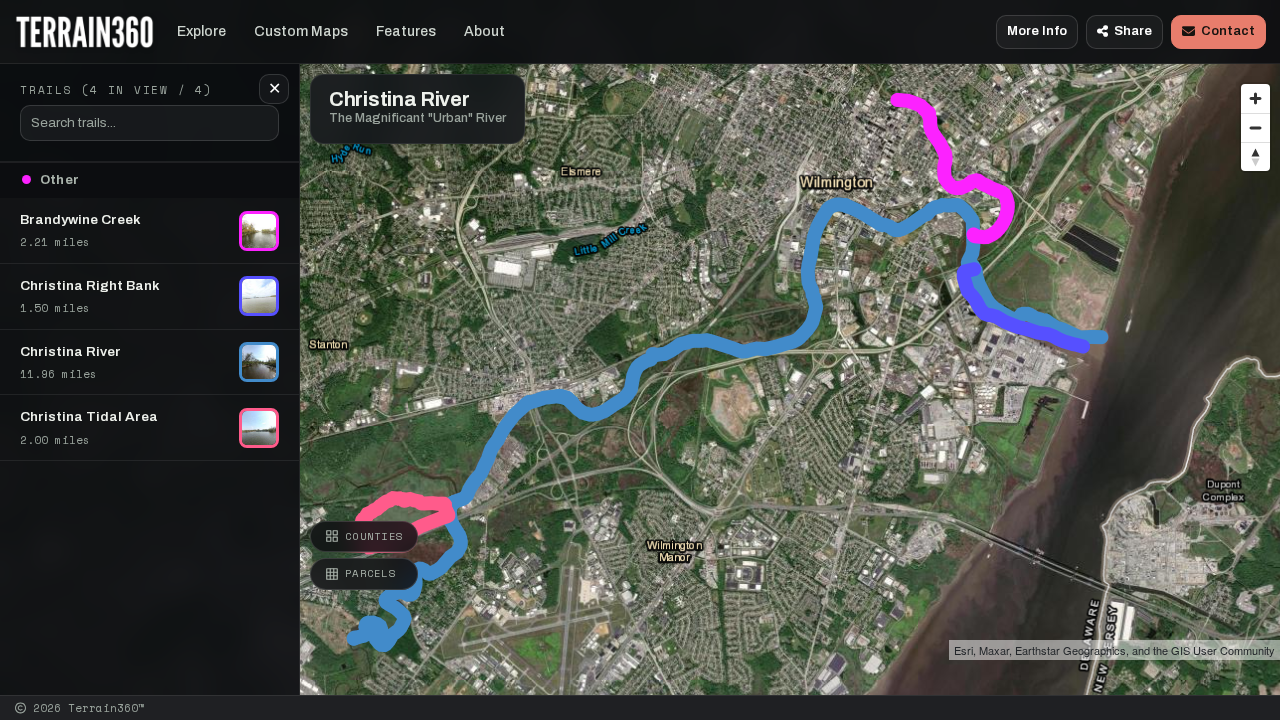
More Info (1037, 31)
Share (1133, 31)
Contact (1228, 31)
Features (406, 31)
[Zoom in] (1255, 98)
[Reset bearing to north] (1255, 156)
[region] (640, 347)
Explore (201, 31)
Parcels (370, 573)
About (484, 31)
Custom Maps (301, 31)
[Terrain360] (84, 32)
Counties (374, 536)
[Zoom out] (1255, 127)
